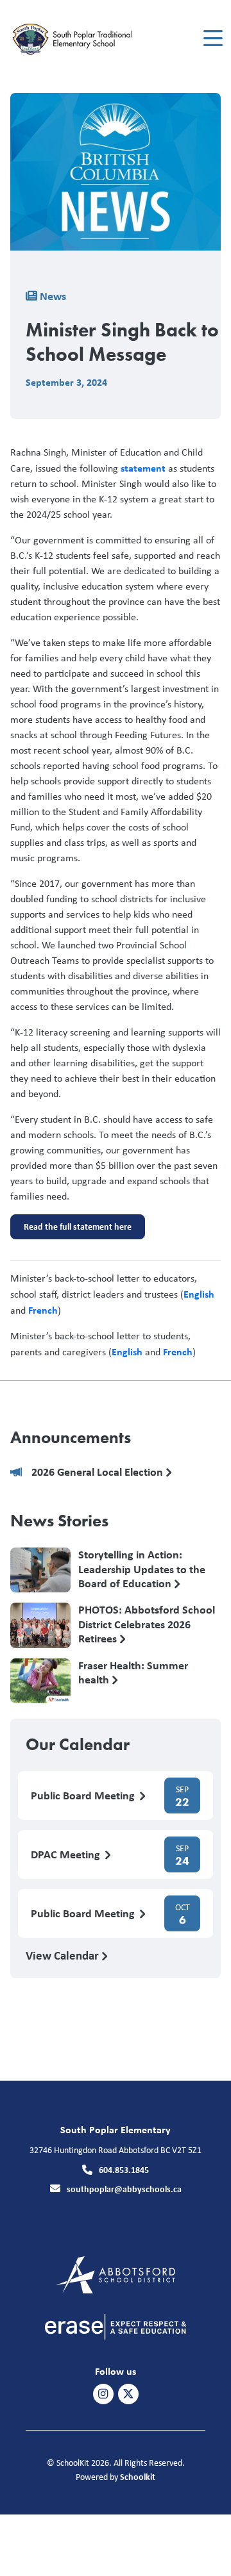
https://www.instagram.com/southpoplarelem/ (103, 2394)
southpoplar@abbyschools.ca (124, 2189)
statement (143, 468)
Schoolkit (138, 2476)
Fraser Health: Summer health (133, 1673)
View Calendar (64, 1955)
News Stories (59, 1521)
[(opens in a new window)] (116, 2274)
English (199, 1294)
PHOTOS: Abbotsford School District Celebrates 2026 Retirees (147, 1624)
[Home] (82, 39)
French (43, 1310)
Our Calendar (78, 1744)
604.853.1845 (124, 2169)
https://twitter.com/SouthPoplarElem (128, 2394)
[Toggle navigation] (212, 38)
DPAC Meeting (67, 1855)
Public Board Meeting (84, 1796)
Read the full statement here (71, 1230)
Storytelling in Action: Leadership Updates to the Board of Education (142, 1569)
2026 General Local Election (98, 1472)
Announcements (71, 1437)
